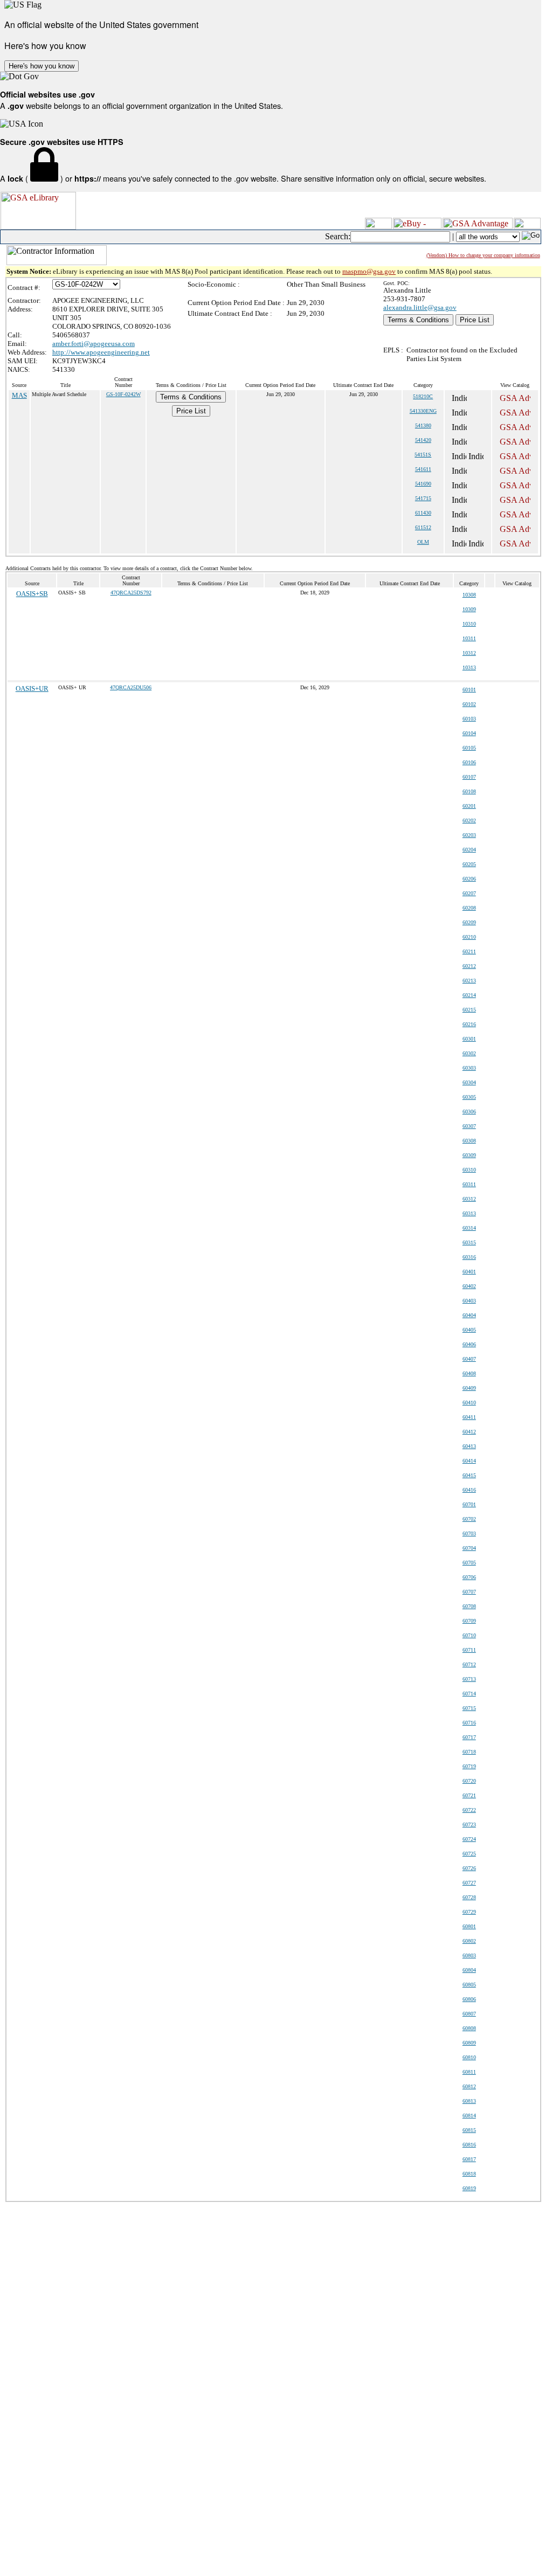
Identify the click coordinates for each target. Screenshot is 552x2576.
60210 (469, 937)
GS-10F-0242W (123, 394)
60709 (469, 1621)
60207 (469, 893)
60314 (469, 1228)
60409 (469, 1388)
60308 (469, 1141)
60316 (469, 1257)
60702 (469, 1519)
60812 (469, 2086)
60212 (469, 966)
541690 (423, 484)
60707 (469, 1592)
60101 (469, 690)
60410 (469, 1403)
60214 (469, 995)
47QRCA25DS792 (131, 593)
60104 (469, 733)
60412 (469, 1432)
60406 (469, 1344)
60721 (469, 1795)
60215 (469, 1010)
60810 (469, 2057)
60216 (469, 1024)
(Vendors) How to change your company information (483, 255)
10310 (469, 624)
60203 (469, 835)
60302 (469, 1053)
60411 (469, 1417)
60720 (469, 1781)
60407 (469, 1359)
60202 (469, 820)
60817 (469, 2159)
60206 (469, 879)
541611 (423, 469)
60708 (469, 1606)
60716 (469, 1723)
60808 (469, 2028)
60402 (469, 1286)
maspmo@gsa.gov (369, 271)
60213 (469, 981)
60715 (469, 1708)
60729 (469, 1912)
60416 (469, 1490)
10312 (469, 653)
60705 (469, 1563)
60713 (469, 1679)
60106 (469, 762)
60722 (469, 1810)
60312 (469, 1199)
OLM (423, 542)
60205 (469, 864)
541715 (423, 498)
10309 (469, 609)
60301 (469, 1039)
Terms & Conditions (418, 320)
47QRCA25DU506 (131, 687)
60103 (469, 719)
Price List (475, 320)
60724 (469, 1839)
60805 (469, 1985)
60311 (469, 1184)
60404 (469, 1315)
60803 (469, 1955)
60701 (469, 1504)
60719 (469, 1766)
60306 (469, 1112)
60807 (469, 2014)
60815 (469, 2130)
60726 (469, 1868)
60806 (469, 1999)
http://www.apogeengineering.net (101, 352)
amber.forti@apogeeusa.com (94, 344)
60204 (469, 850)
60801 (469, 1926)
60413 (469, 1446)
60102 (469, 704)
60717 (469, 1737)
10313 (469, 667)
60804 (469, 1970)
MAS (19, 395)
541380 (423, 425)
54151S (423, 455)
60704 (469, 1548)
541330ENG (423, 411)
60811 (469, 2072)
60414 (469, 1461)
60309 (469, 1155)
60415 (469, 1475)
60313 (469, 1213)
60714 (469, 1694)
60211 (469, 951)
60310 (469, 1170)
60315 (469, 1242)
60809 (469, 2043)
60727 (469, 1883)
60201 (469, 806)
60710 (469, 1635)
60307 (469, 1126)
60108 (469, 791)
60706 (469, 1577)
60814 (469, 2115)
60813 (469, 2101)
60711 (469, 1650)
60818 (469, 2174)
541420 (423, 440)
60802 (469, 1941)
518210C (423, 396)
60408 (469, 1373)
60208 (469, 908)
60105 (469, 748)
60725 (469, 1854)
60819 (469, 2188)
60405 (469, 1330)
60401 (469, 1272)
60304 (469, 1082)
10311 (469, 638)
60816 (469, 2145)
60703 (469, 1533)
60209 (469, 922)
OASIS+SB (32, 594)
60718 (469, 1752)
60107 (469, 777)
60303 (469, 1068)
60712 (469, 1664)
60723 (469, 1824)
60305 (469, 1097)
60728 (469, 1897)
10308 (469, 595)
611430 (423, 513)
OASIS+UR (32, 688)
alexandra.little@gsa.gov (420, 307)
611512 (423, 527)
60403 (469, 1301)
